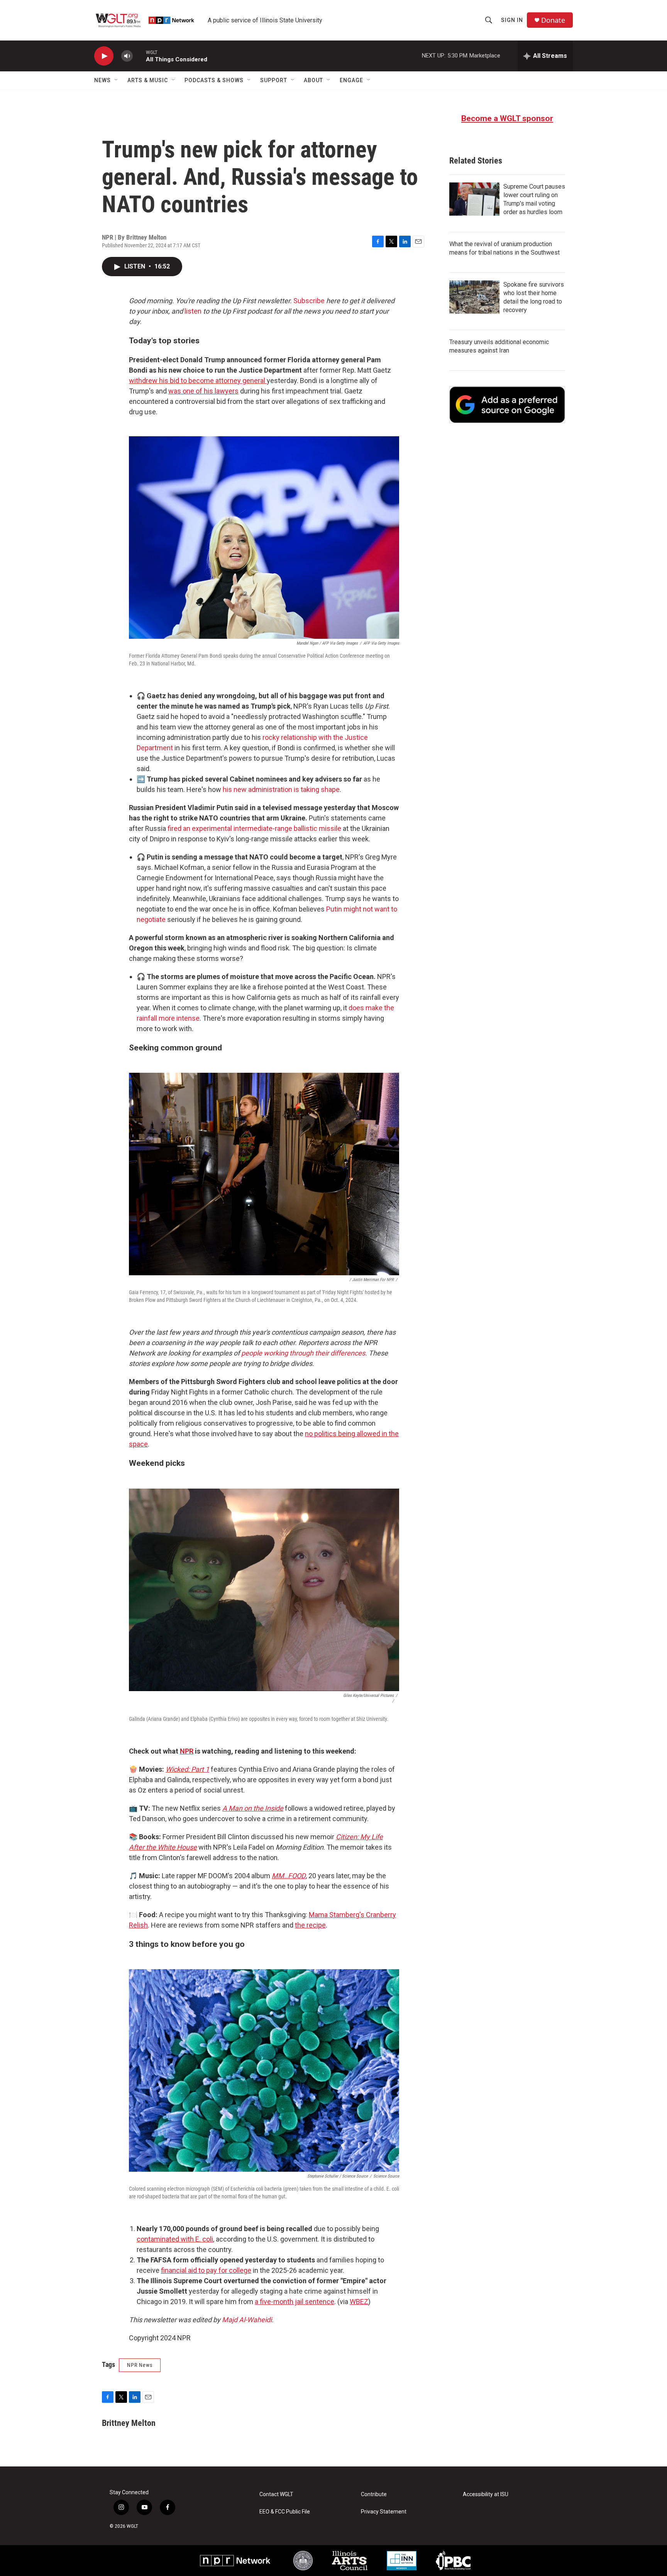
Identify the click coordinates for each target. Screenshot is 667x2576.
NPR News (140, 2365)
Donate (553, 20)
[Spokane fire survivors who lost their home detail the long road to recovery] (474, 297)
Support (274, 80)
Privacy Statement (384, 2512)
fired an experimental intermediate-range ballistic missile (254, 828)
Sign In (512, 20)
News (102, 80)
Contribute (374, 2494)
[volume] (127, 56)
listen (193, 311)
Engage (351, 80)
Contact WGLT (276, 2494)
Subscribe (309, 301)
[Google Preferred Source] (507, 405)
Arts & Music (148, 80)
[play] (104, 56)
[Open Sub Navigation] (117, 80)
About (313, 80)
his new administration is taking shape (281, 789)
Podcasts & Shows (214, 80)
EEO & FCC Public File (285, 2512)
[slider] (139, 56)
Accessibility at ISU (486, 2494)
